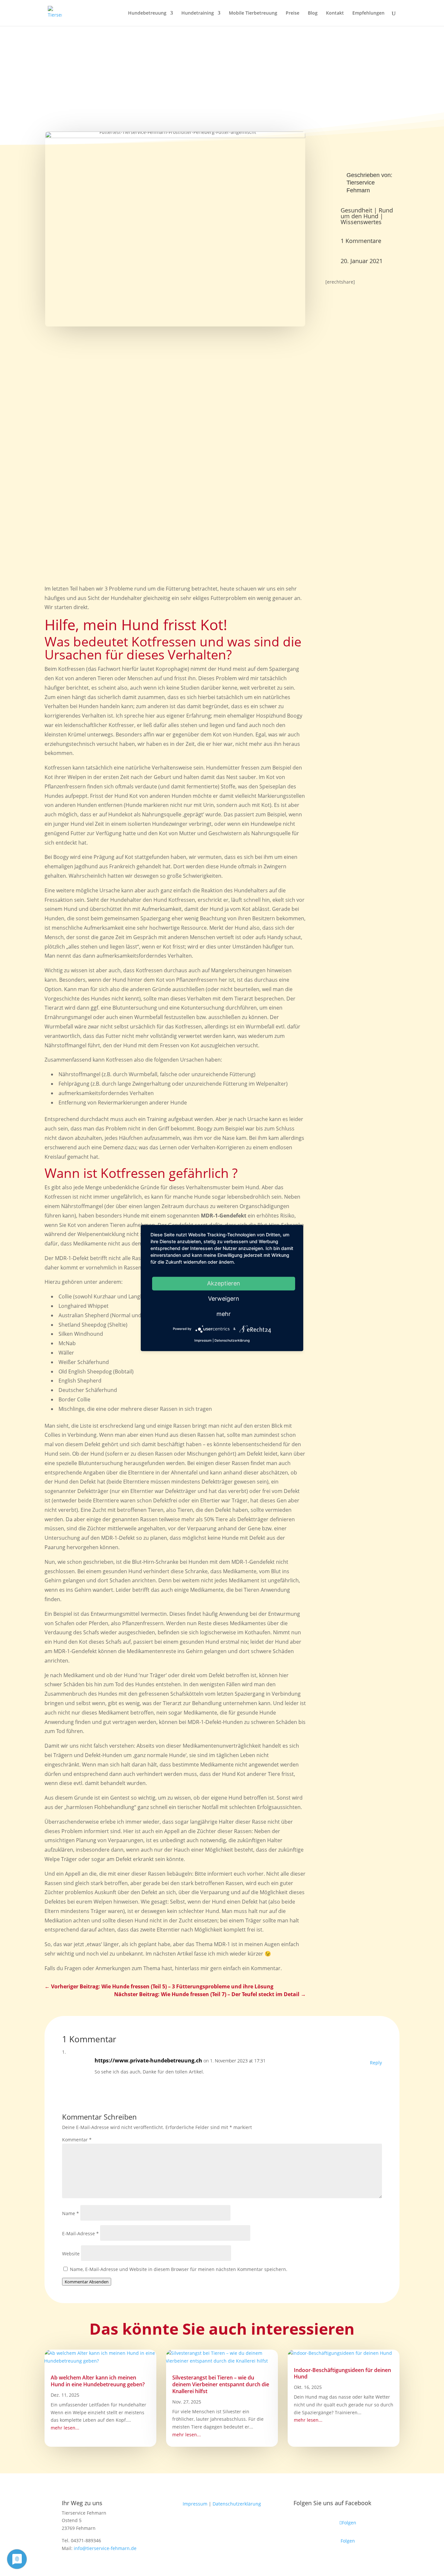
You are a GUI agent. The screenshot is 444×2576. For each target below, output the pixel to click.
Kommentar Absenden (87, 2282)
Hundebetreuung (147, 13)
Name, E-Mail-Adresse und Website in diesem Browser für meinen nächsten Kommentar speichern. (179, 2269)
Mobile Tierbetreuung (253, 13)
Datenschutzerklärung (237, 2504)
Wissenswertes (361, 222)
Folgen (348, 2541)
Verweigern (224, 1299)
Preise (293, 13)
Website (71, 2254)
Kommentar (77, 2140)
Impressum (195, 2504)
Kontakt (335, 13)
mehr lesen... (65, 2428)
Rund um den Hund (367, 213)
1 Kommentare (361, 241)
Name (71, 2213)
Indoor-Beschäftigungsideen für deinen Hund (342, 2373)
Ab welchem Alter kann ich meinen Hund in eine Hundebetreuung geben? (98, 2381)
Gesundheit (356, 210)
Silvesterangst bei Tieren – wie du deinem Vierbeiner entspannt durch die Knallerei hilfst (221, 2384)
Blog (313, 13)
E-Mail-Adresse (80, 2233)
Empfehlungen (368, 13)
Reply (376, 2063)
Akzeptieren (224, 1283)
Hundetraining (198, 13)
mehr (224, 1314)
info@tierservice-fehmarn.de (105, 2548)
